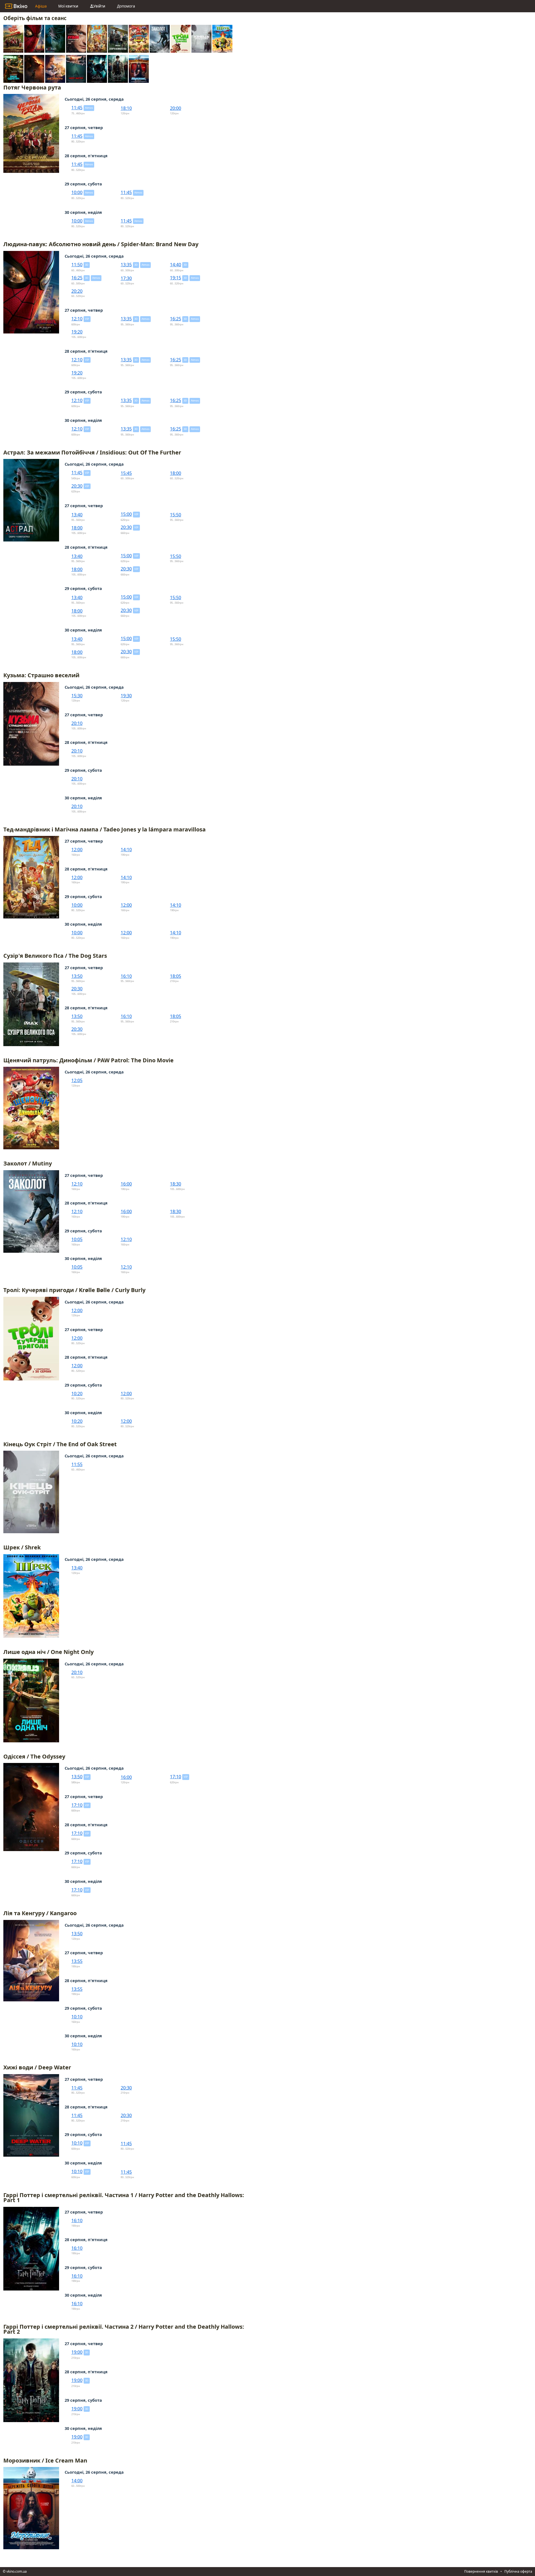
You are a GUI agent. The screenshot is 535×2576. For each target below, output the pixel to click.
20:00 (176, 108)
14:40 (176, 265)
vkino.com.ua (17, 2571)
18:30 (176, 1184)
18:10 (126, 108)
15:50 (176, 515)
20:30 (77, 486)
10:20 (77, 1394)
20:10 (77, 723)
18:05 (176, 976)
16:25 (77, 278)
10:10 (77, 2017)
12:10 (77, 319)
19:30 (126, 696)
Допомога (126, 6)
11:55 (77, 1464)
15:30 (77, 696)
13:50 (77, 976)
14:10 (126, 850)
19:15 (176, 278)
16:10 (126, 976)
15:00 (126, 514)
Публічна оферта (518, 2571)
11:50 (77, 265)
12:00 (77, 850)
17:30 (126, 278)
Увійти (99, 6)
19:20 (77, 332)
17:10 (176, 1777)
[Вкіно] (16, 6)
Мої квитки (68, 6)
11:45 (77, 108)
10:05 (77, 1239)
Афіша (41, 6)
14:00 (77, 2481)
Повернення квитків (481, 2571)
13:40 (77, 515)
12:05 (77, 1080)
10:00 (77, 192)
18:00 (176, 473)
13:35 (126, 265)
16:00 (126, 1184)
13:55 (77, 1961)
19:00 (77, 2352)
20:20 (77, 291)
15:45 (126, 473)
